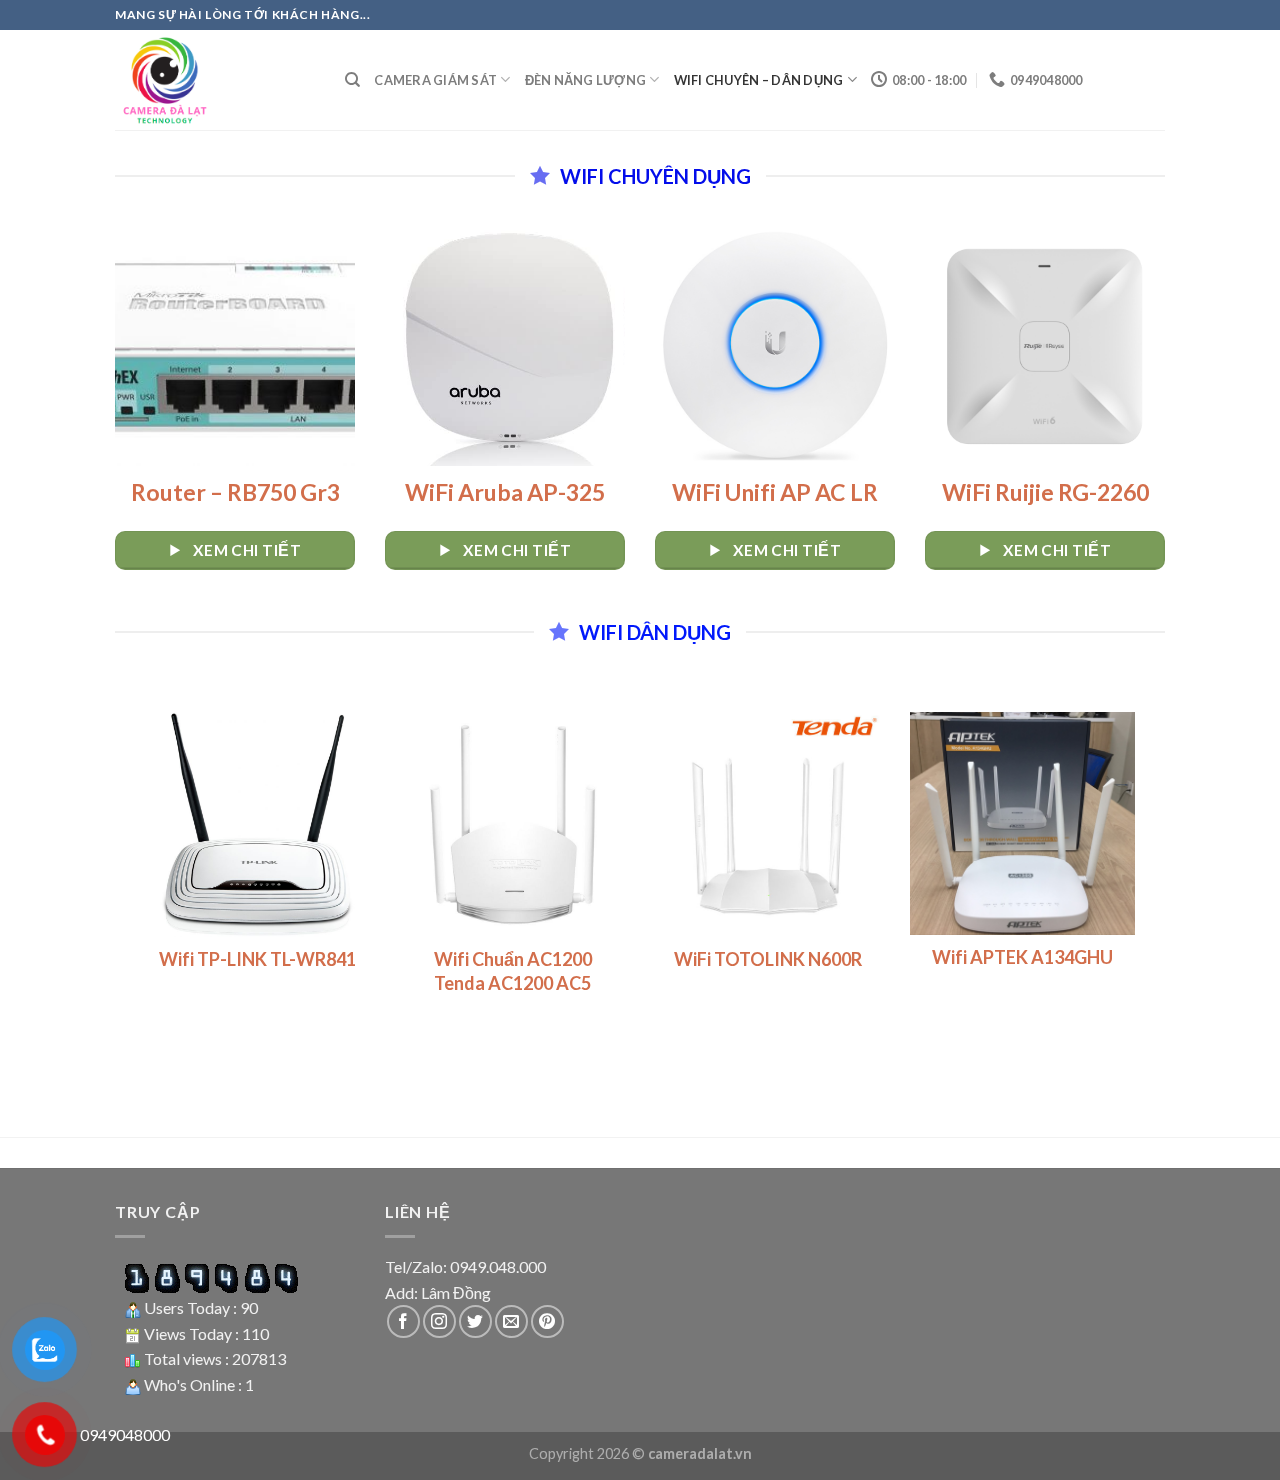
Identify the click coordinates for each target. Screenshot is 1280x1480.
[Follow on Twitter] (475, 1321)
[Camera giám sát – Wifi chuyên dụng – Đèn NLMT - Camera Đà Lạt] (215, 80)
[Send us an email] (511, 1321)
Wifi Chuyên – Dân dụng (759, 80)
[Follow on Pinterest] (547, 1321)
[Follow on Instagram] (439, 1321)
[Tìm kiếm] (352, 80)
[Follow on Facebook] (403, 1321)
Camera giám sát (435, 80)
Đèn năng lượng (586, 80)
